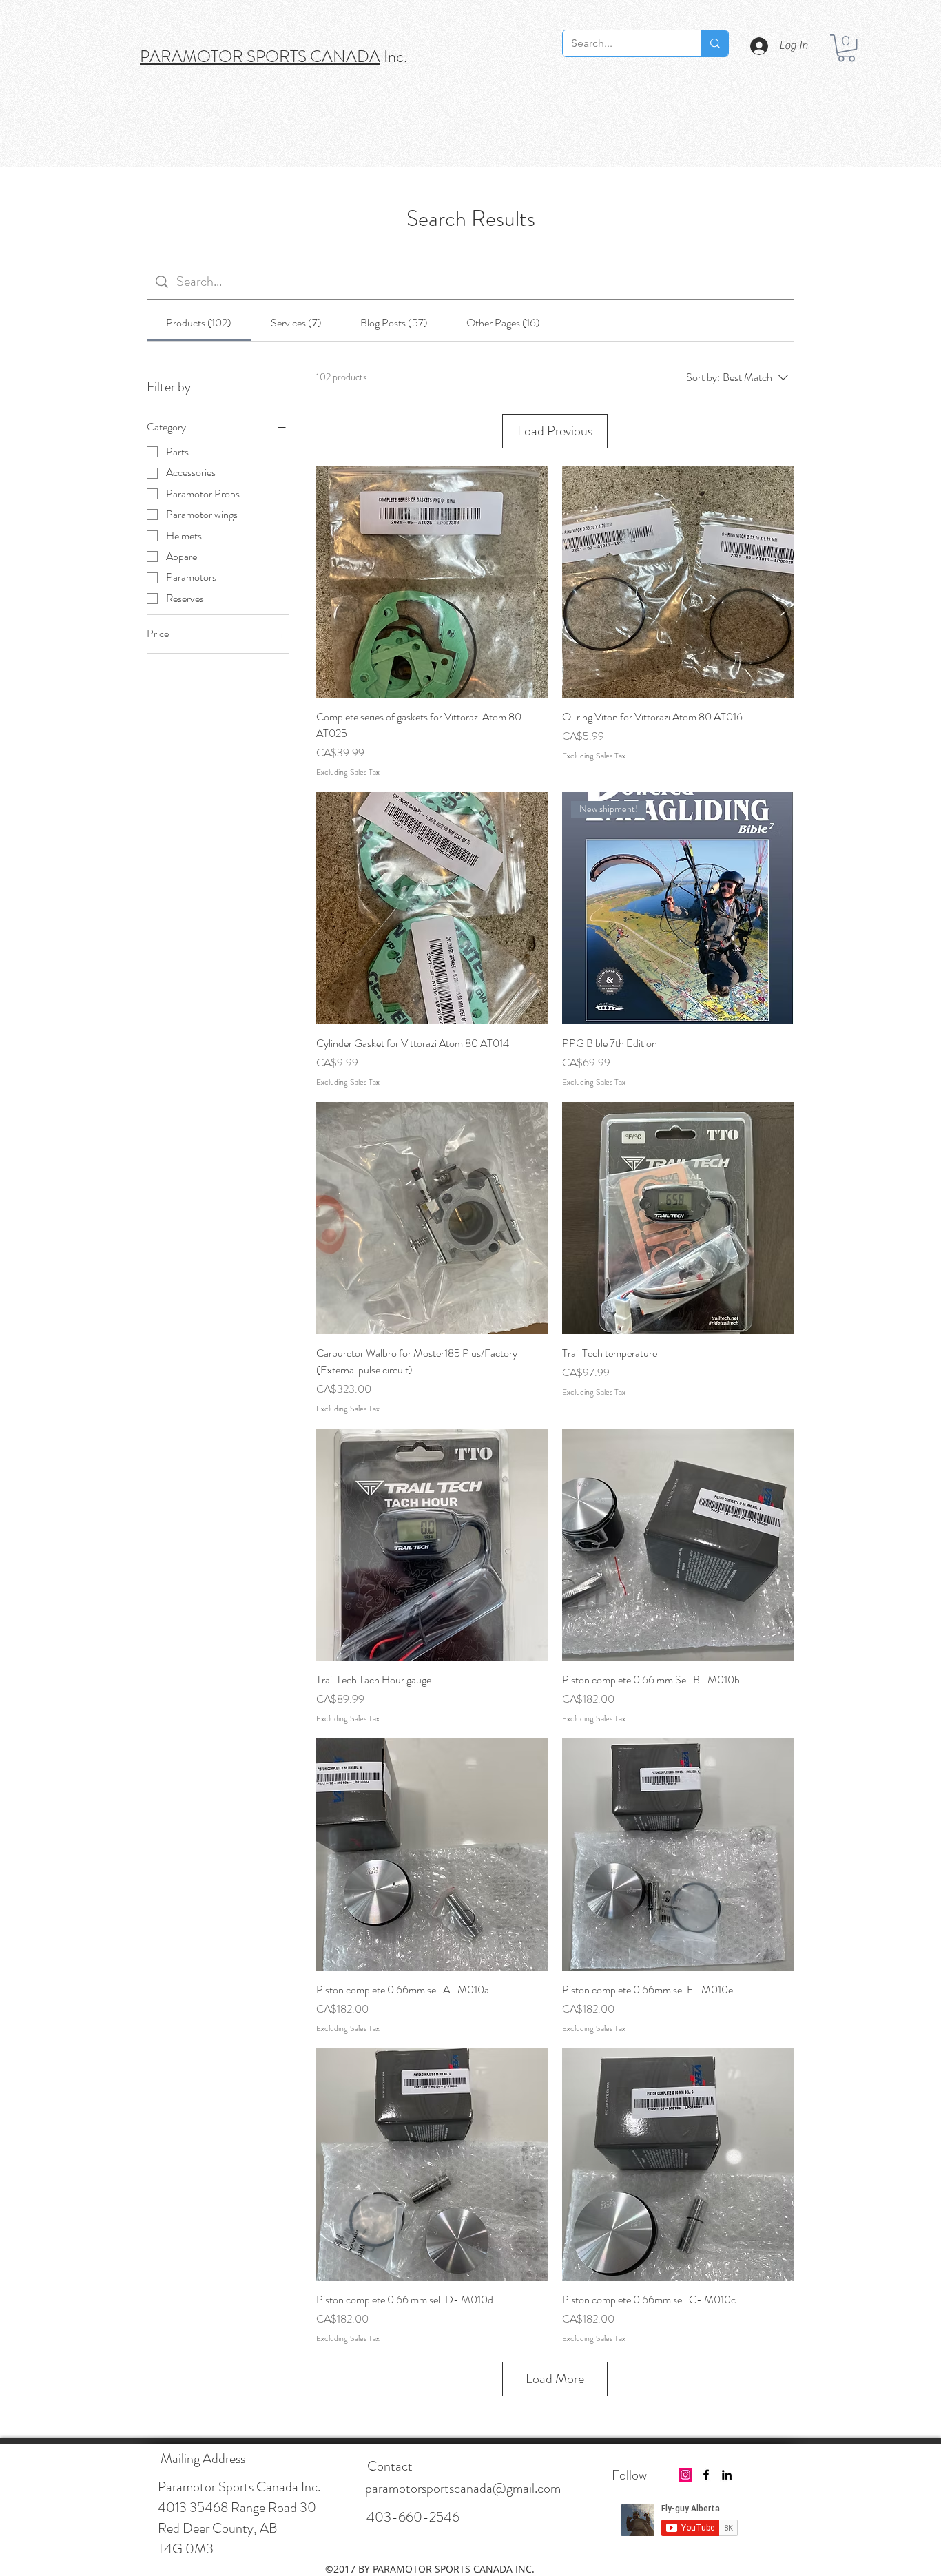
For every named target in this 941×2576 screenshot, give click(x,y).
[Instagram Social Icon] (685, 2475)
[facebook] (706, 2475)
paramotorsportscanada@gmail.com (463, 2488)
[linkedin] (727, 2475)
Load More (555, 2379)
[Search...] (715, 43)
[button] (846, 48)
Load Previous (555, 431)
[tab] (199, 323)
